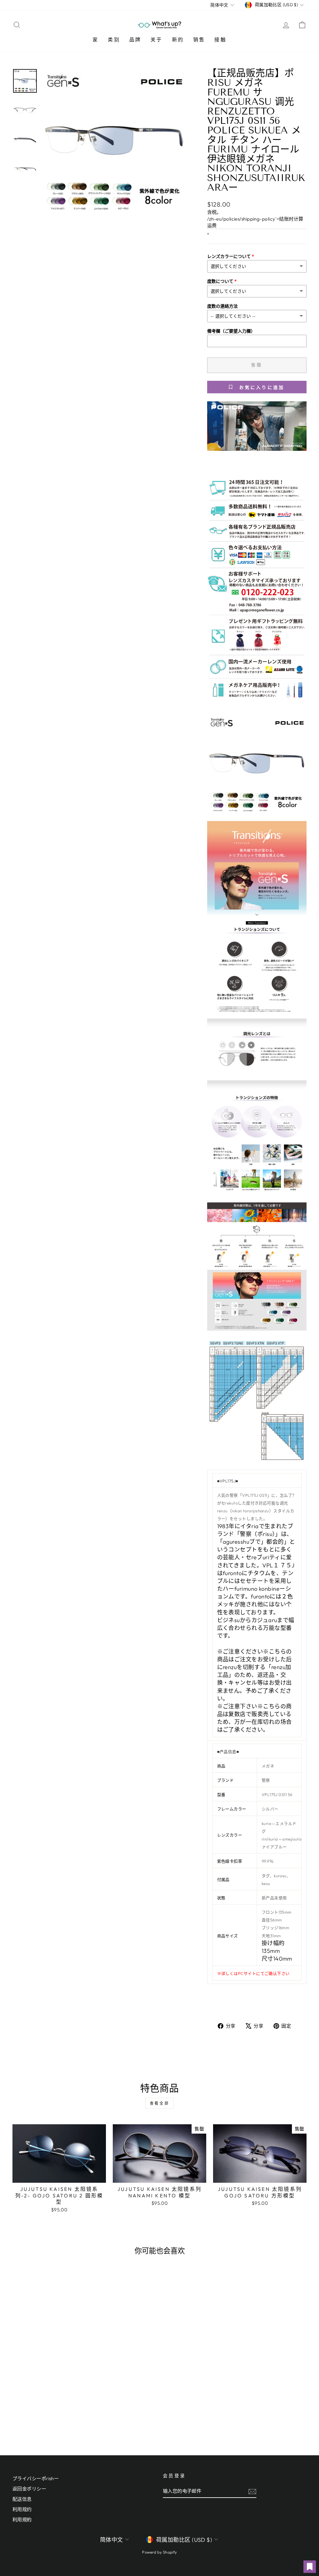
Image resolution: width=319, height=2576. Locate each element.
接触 (220, 40)
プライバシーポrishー (36, 2478)
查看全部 (159, 2103)
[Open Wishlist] (310, 2567)
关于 (156, 40)
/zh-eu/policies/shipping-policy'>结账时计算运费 (255, 222)
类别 (114, 40)
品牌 (135, 40)
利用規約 (22, 2520)
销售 (199, 40)
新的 (178, 40)
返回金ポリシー (29, 2489)
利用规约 (22, 2509)
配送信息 (22, 2499)
